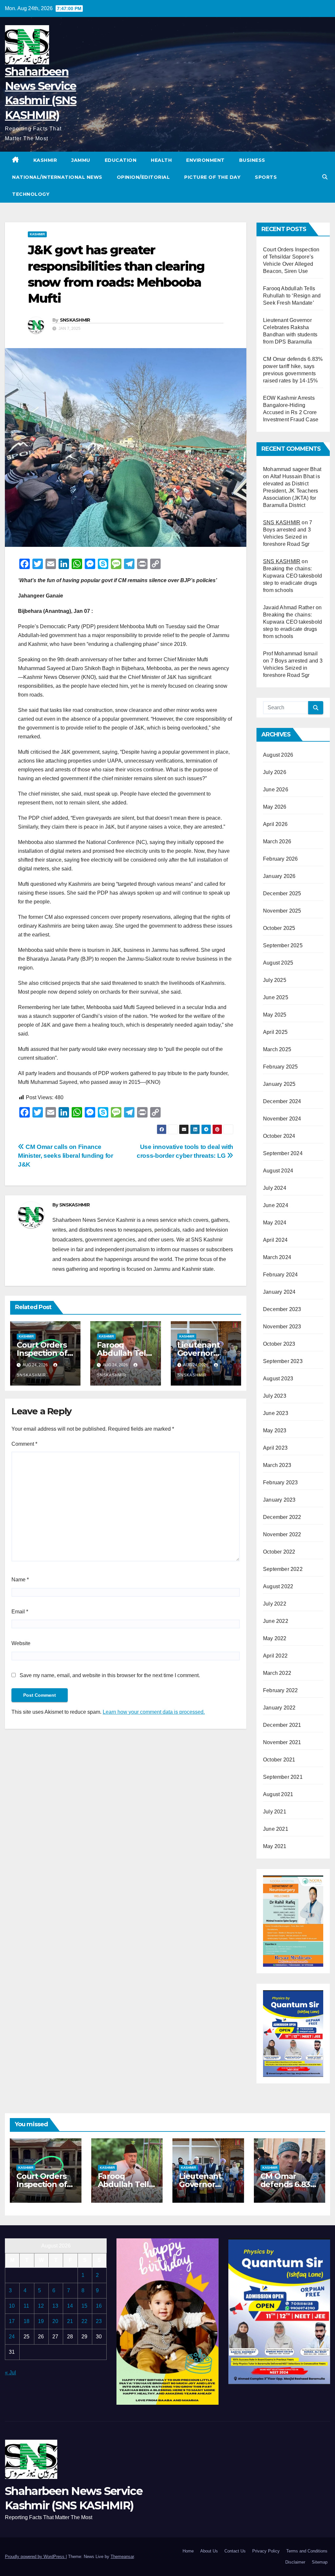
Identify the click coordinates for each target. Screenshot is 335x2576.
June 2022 (276, 1621)
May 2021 (275, 1846)
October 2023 (279, 1344)
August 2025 (278, 963)
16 (99, 2306)
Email (20, 1612)
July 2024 (275, 1188)
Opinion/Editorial (143, 177)
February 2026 (281, 859)
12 (41, 2306)
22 (84, 2321)
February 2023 (281, 1482)
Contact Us (235, 2551)
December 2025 (282, 893)
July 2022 (275, 1604)
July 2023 (275, 1396)
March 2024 (277, 1257)
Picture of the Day (212, 177)
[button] (325, 177)
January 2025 (279, 1084)
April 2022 (275, 1656)
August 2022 (278, 1586)
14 (70, 2306)
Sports (266, 177)
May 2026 (275, 807)
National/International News (57, 177)
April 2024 (275, 1240)
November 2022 (282, 1534)
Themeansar (122, 2557)
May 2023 (275, 1431)
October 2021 (279, 1760)
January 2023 (279, 1500)
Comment (24, 1444)
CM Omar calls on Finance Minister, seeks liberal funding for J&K (66, 1156)
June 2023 (276, 1413)
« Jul (10, 2373)
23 (99, 2321)
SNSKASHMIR (75, 320)
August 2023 (278, 1379)
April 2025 (275, 1032)
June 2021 (276, 1829)
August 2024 (278, 1171)
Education (121, 160)
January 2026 (279, 876)
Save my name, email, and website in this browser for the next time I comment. (110, 1675)
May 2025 (275, 1015)
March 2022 (277, 1673)
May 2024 (275, 1223)
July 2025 (275, 980)
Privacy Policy (266, 2551)
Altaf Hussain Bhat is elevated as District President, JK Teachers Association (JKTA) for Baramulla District (291, 491)
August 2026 (278, 755)
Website (21, 1643)
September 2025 (283, 945)
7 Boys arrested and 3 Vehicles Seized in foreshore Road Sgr (293, 668)
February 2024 (281, 1275)
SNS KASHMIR (282, 522)
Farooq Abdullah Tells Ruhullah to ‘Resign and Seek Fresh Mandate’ (292, 296)
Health (161, 160)
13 (55, 2306)
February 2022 (281, 1690)
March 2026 (277, 842)
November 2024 (282, 1119)
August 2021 (278, 1794)
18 (26, 2321)
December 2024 (282, 1101)
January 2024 (279, 1292)
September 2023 (283, 1361)
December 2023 (282, 1309)
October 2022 (279, 1552)
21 (70, 2321)
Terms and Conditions (307, 2551)
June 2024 (276, 1205)
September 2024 (283, 1153)
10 (12, 2306)
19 (41, 2321)
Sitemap (320, 2562)
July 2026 (275, 772)
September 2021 (283, 1777)
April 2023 (275, 1448)
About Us (209, 2551)
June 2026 (276, 790)
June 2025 (276, 997)
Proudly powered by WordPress (35, 2557)
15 (84, 2306)
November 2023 (282, 1327)
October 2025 (279, 928)
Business (252, 160)
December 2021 (282, 1725)
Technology (31, 194)
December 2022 (282, 1517)
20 (55, 2321)
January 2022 (279, 1708)
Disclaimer (295, 2562)
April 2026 (275, 824)
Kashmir (45, 160)
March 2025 (277, 1049)
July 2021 (275, 1812)
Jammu (81, 160)
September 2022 (283, 1569)
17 (12, 2321)
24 (12, 2337)
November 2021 (282, 1742)
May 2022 (275, 1638)
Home (188, 2551)
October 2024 (279, 1136)
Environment (205, 160)
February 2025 (281, 1067)
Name (20, 1580)
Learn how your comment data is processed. (154, 1712)
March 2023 (277, 1465)
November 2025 (282, 911)
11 (26, 2306)
